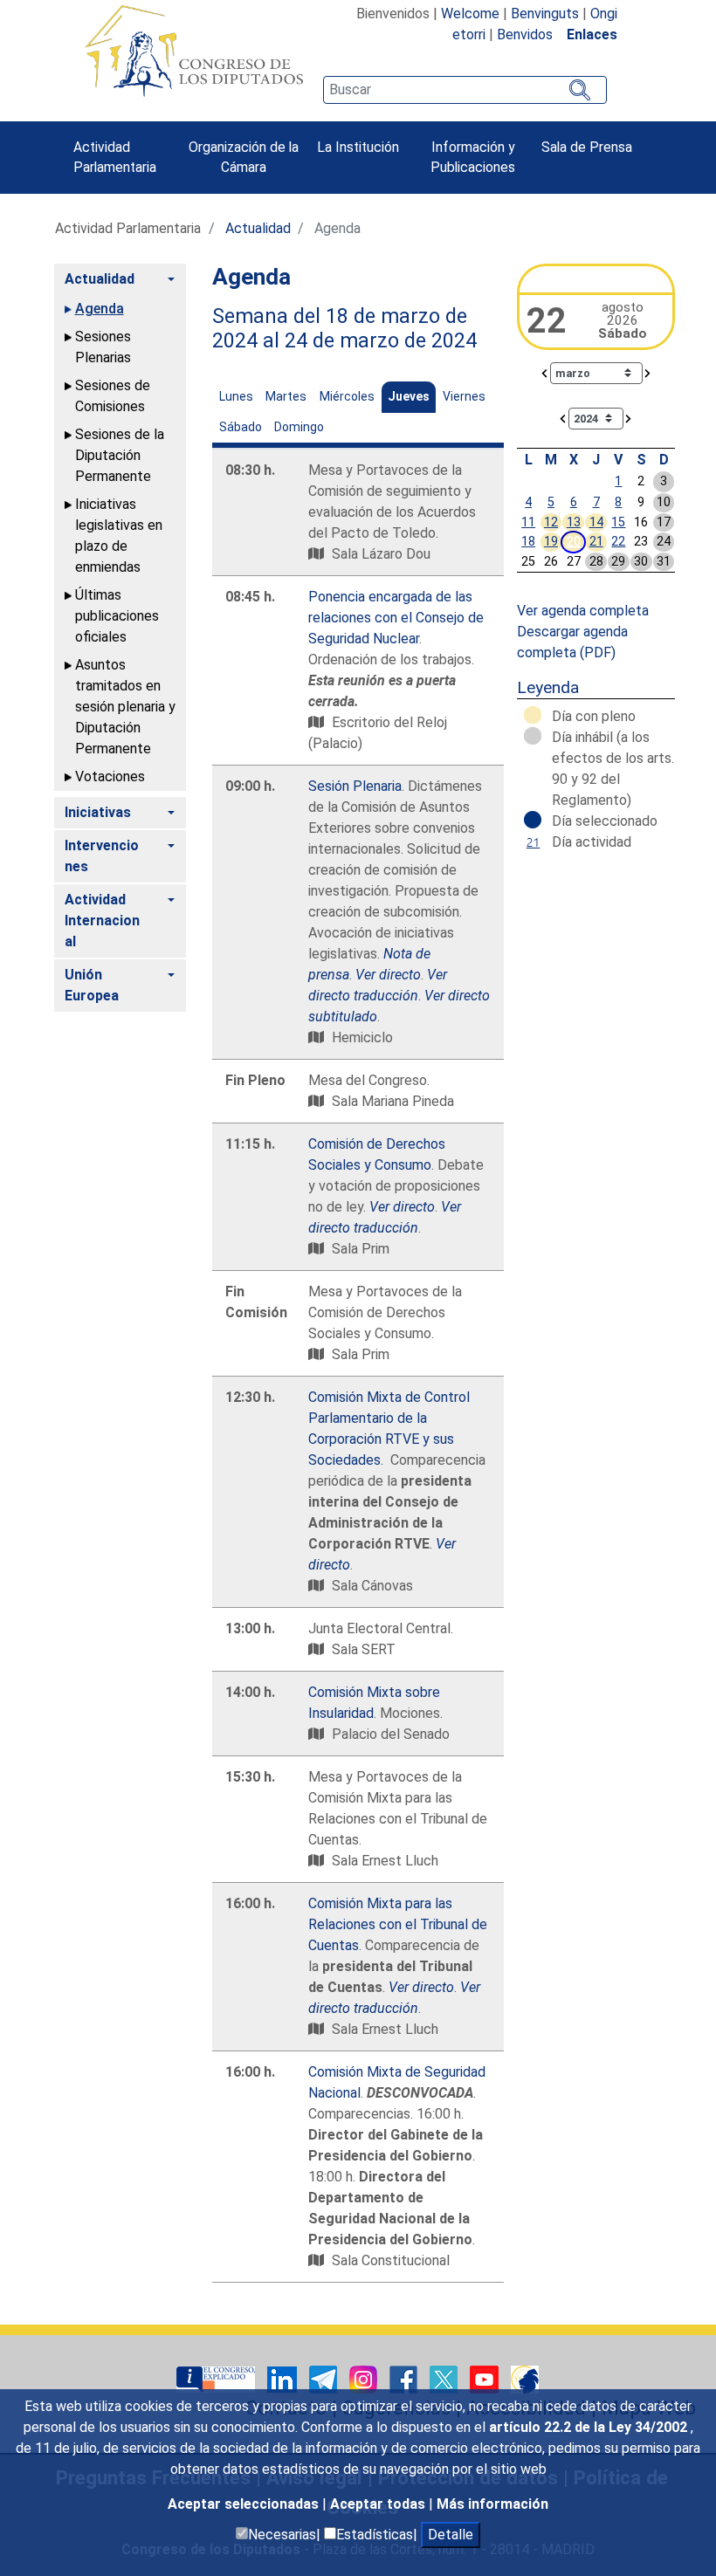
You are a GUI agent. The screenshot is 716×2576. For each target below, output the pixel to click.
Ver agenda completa (583, 611)
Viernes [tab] (464, 396)
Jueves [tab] (409, 396)
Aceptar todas (379, 2504)
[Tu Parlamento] (217, 2378)
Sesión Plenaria (355, 786)
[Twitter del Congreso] (445, 2378)
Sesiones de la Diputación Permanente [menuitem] (120, 455)
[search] (465, 90)
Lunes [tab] (236, 396)
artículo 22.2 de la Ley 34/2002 (590, 2427)
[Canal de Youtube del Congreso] (486, 2378)
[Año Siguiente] (629, 418)
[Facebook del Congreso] (405, 2378)
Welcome (470, 14)
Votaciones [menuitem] (110, 776)
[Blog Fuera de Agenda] (525, 2378)
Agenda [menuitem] (100, 309)
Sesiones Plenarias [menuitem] (103, 347)
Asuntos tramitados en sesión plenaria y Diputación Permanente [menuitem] (125, 707)
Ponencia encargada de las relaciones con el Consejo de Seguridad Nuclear (396, 618)
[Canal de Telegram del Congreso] (325, 2378)
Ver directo (402, 1207)
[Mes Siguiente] (648, 372)
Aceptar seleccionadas (245, 2504)
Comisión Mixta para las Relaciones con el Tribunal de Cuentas (398, 1924)
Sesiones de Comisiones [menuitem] (113, 396)
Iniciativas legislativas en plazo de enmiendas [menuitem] (119, 536)
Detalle (451, 2535)
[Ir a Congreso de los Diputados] (194, 51)
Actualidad (258, 228)
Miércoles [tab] (347, 396)
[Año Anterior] (563, 418)
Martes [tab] (286, 396)
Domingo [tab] (299, 427)
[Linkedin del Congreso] (284, 2378)
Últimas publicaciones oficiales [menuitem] (117, 616)
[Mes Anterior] (545, 372)
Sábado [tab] (241, 427)
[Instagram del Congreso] (365, 2378)
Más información (492, 2504)
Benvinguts (545, 14)
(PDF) (598, 653)
